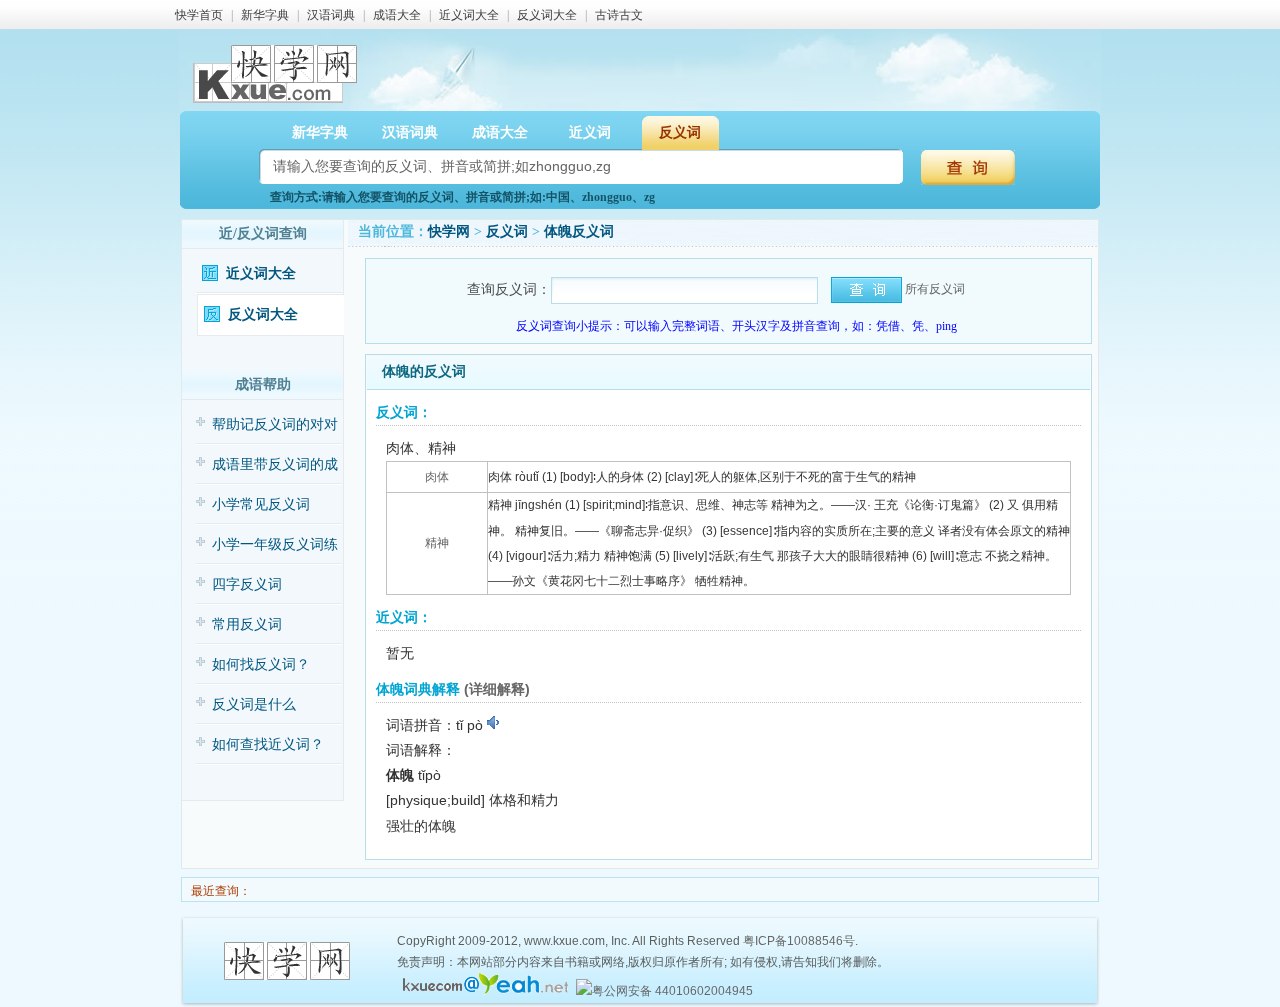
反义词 (507, 231)
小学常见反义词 (261, 504)
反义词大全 (547, 15)
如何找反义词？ (261, 664)
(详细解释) (497, 689)
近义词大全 (469, 15)
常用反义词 (247, 624)
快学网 (449, 231)
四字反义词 (247, 584)
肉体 (437, 477)
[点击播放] (494, 723)
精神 (437, 543)
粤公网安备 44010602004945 (672, 991)
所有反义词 (935, 289)
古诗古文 (619, 15)
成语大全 (397, 15)
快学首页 (199, 15)
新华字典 (265, 15)
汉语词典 (331, 15)
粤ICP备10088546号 (799, 941)
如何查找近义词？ (268, 744)
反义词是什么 (254, 704)
